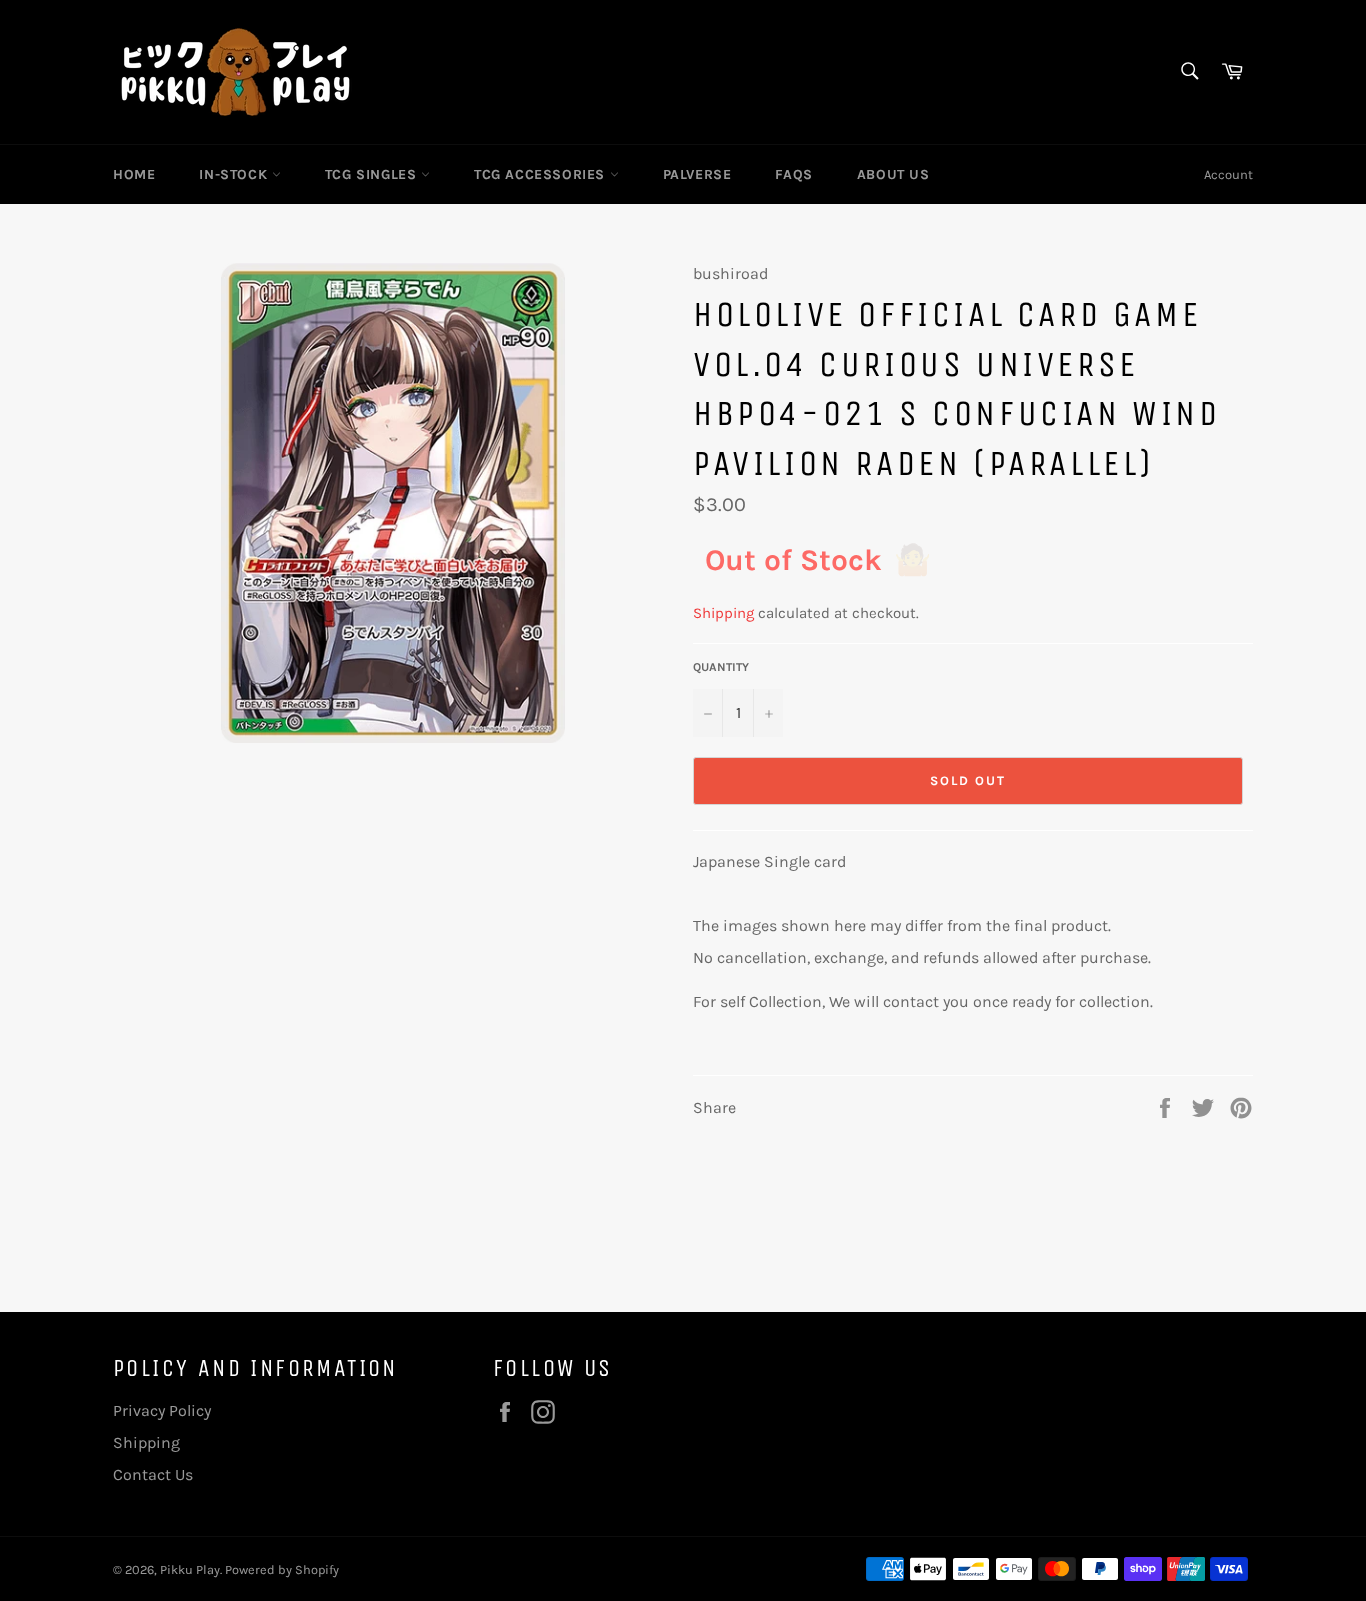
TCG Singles (373, 174)
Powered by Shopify (282, 1569)
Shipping (723, 613)
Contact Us (153, 1474)
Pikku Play (190, 1569)
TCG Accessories (542, 174)
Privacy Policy (162, 1410)
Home (134, 174)
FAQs (793, 174)
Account (1228, 174)
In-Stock (235, 174)
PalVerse (697, 174)
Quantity (721, 667)
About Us (893, 174)
